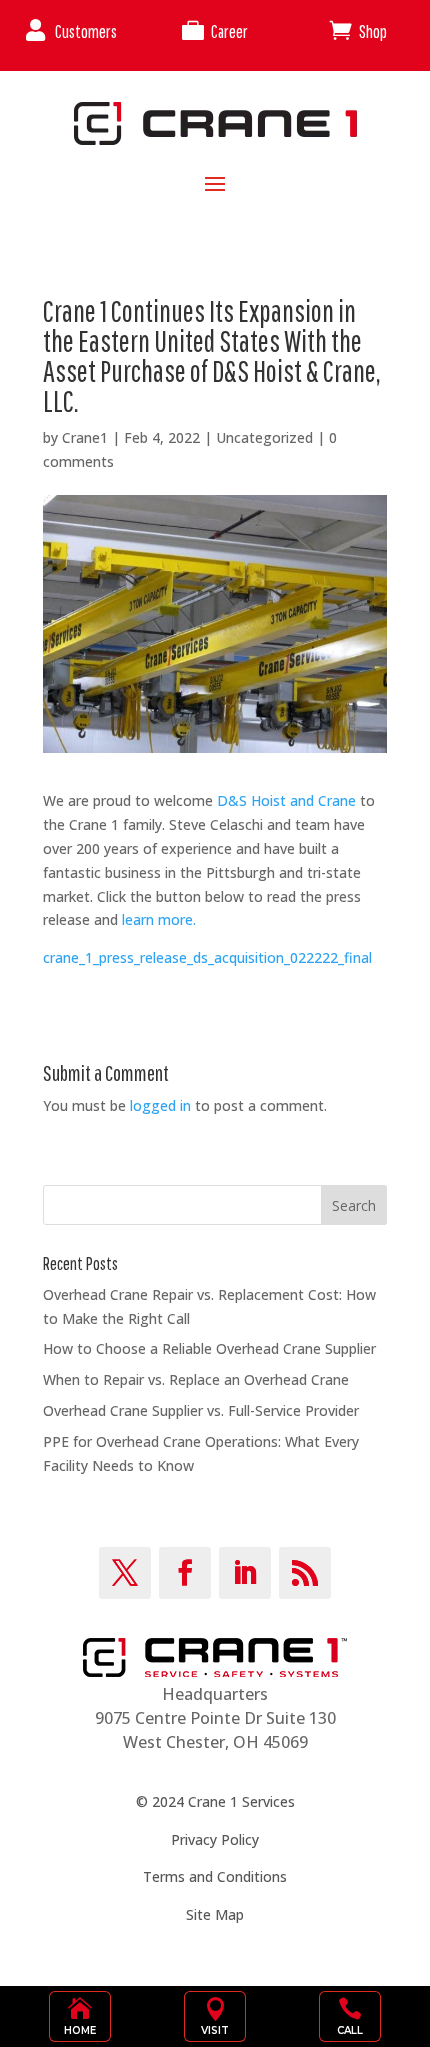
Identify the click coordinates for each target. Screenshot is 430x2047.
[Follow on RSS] (305, 1573)
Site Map (215, 1914)
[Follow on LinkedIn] (245, 1573)
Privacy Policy (215, 1839)
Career (229, 31)
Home (80, 2030)
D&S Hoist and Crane (286, 800)
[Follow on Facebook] (185, 1573)
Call (350, 2030)
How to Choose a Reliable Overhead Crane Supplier (209, 1348)
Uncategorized (264, 437)
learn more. (159, 919)
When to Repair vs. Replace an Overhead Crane (196, 1379)
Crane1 (85, 437)
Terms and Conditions (215, 1876)
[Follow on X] (125, 1573)
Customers (86, 31)
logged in (160, 1105)
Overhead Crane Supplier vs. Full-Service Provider (201, 1410)
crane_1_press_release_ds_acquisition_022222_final (207, 957)
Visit (215, 2030)
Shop (373, 31)
